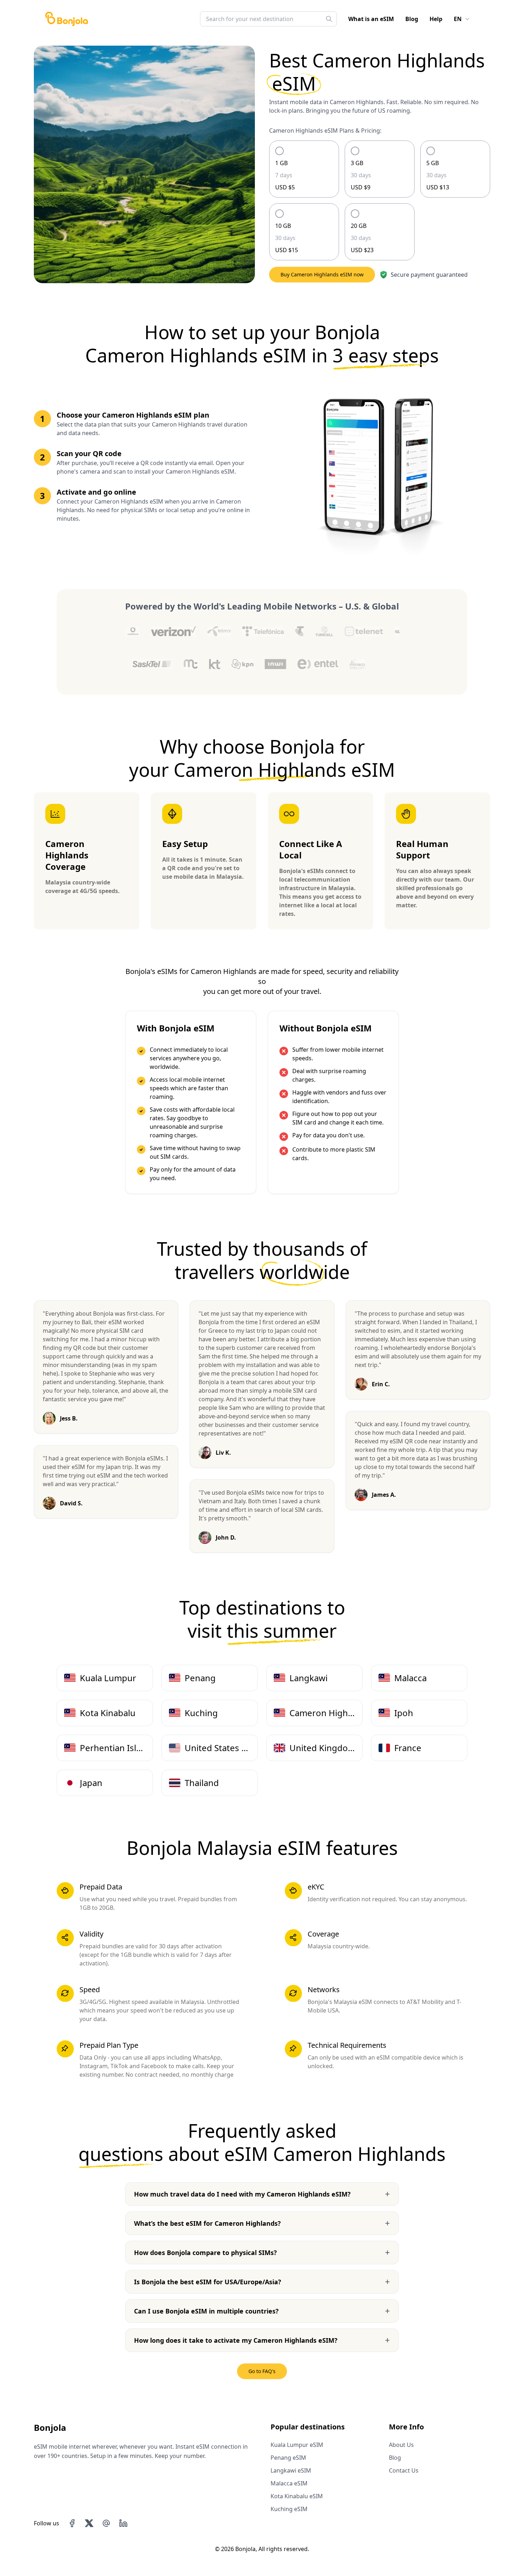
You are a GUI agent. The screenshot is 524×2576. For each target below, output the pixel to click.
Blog (412, 19)
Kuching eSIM (289, 2509)
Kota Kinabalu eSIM (297, 2496)
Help (436, 19)
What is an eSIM (371, 19)
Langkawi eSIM (291, 2470)
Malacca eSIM (289, 2483)
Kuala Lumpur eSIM (297, 2445)
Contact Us (404, 2470)
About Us (401, 2445)
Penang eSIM (288, 2458)
